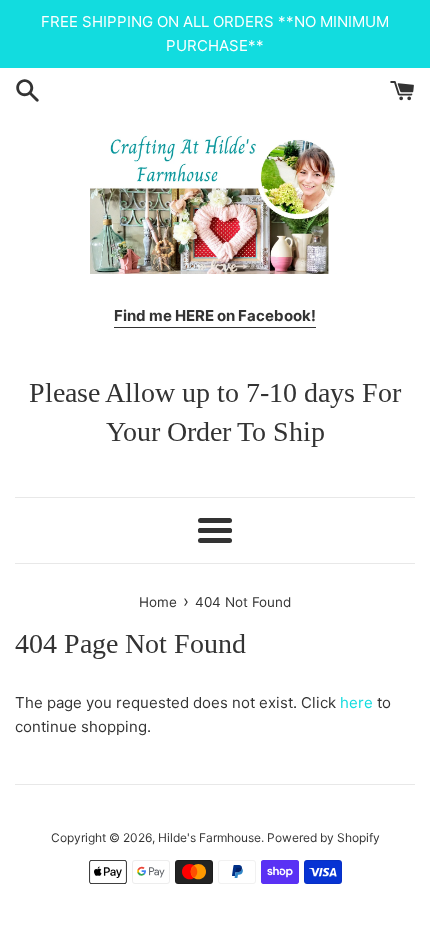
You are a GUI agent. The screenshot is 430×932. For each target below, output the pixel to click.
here (356, 702)
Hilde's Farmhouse (209, 837)
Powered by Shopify (323, 837)
